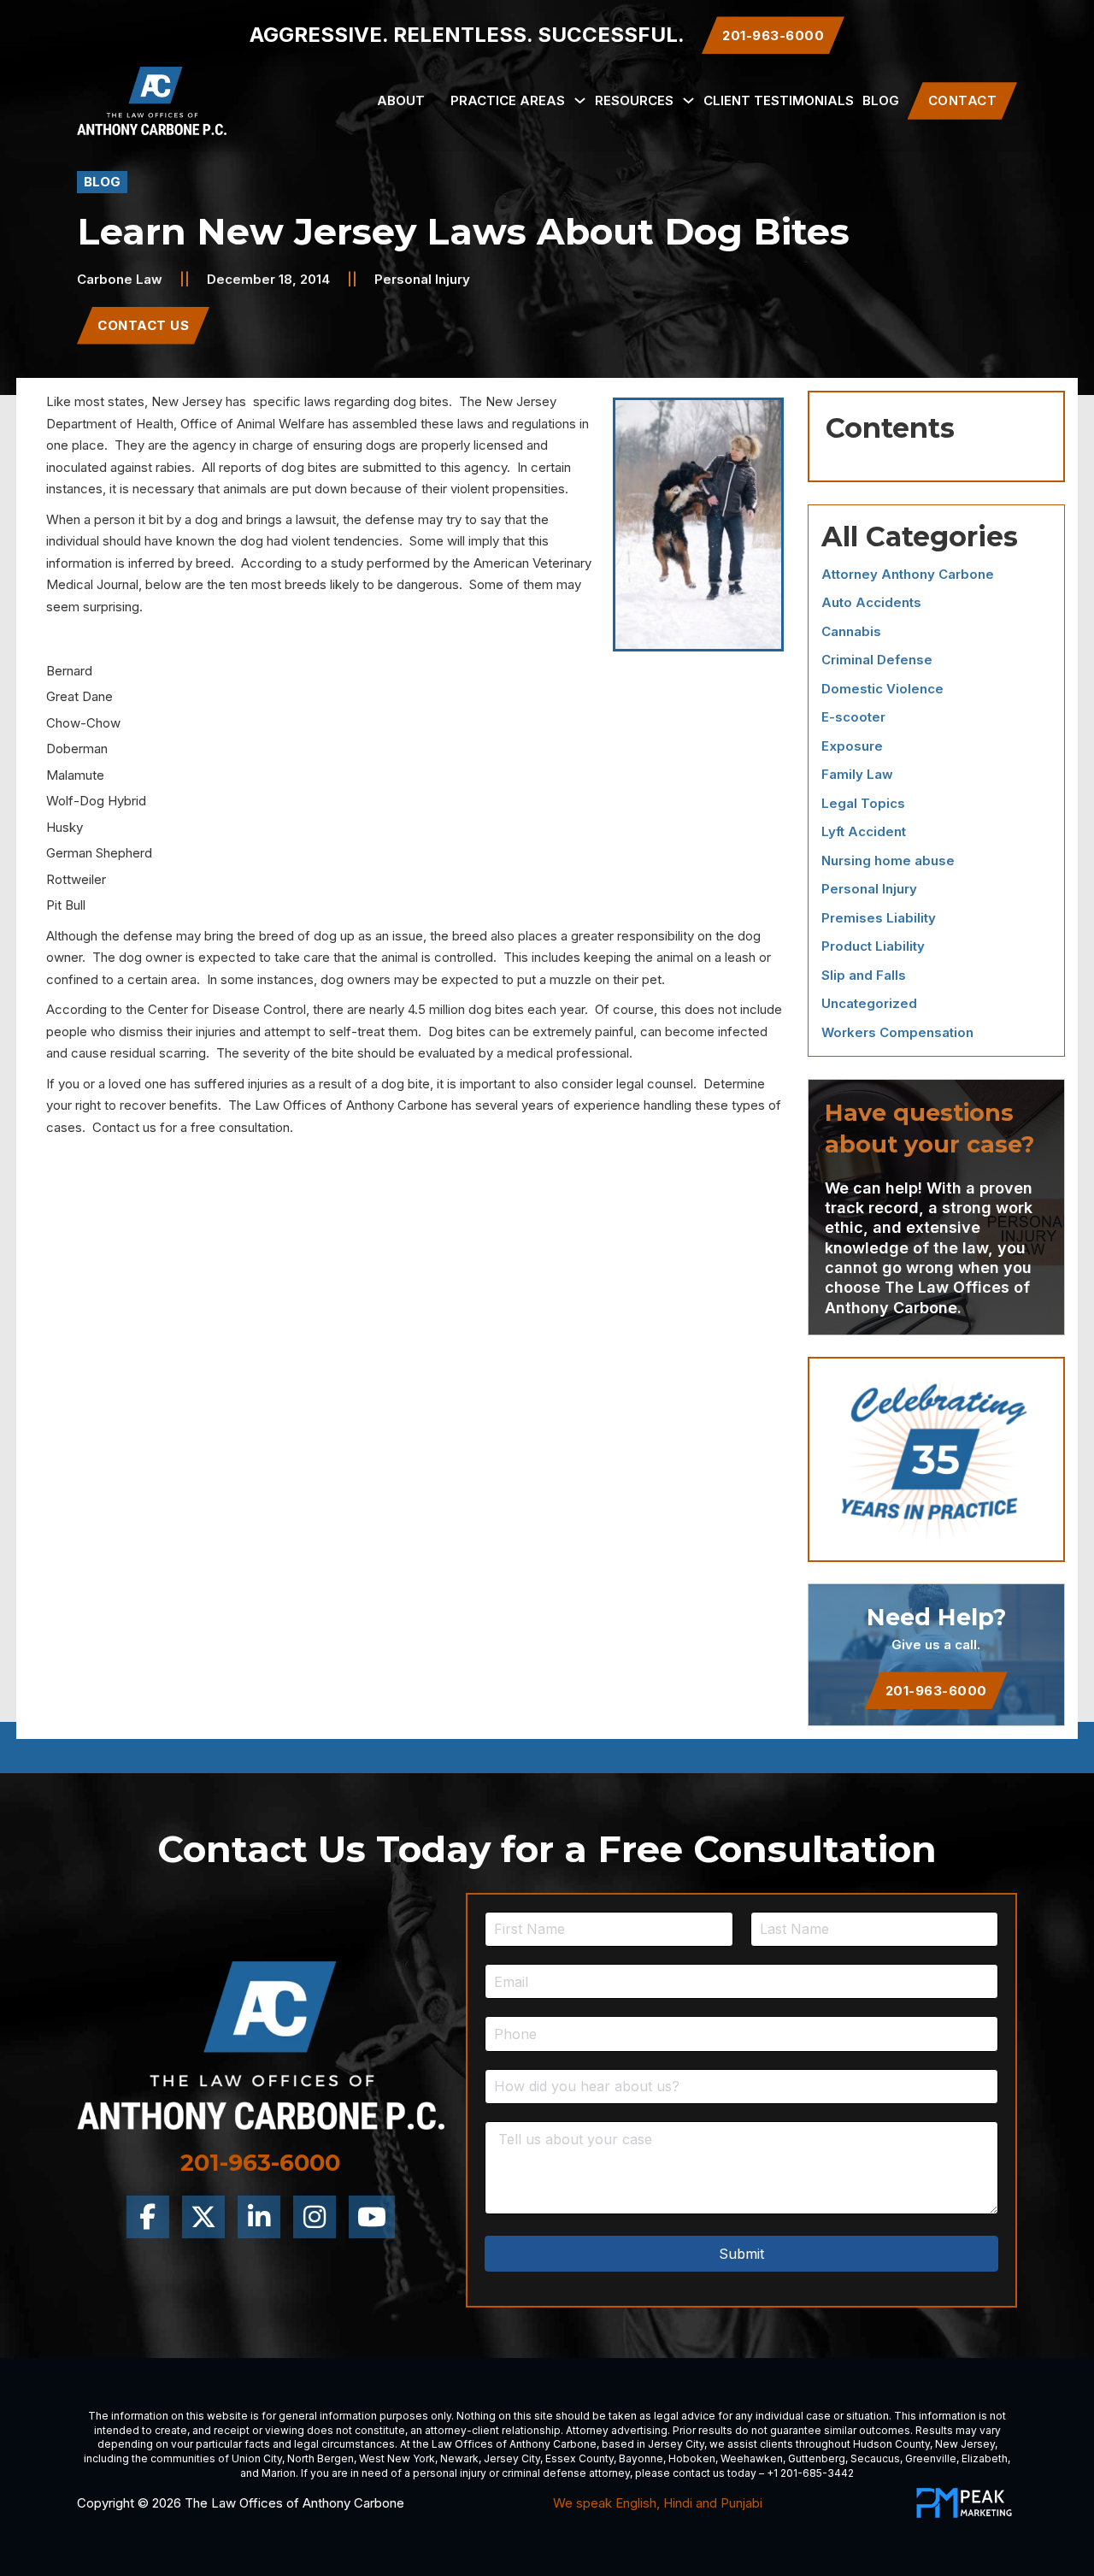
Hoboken (692, 2458)
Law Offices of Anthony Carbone (351, 1105)
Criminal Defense (877, 660)
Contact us (124, 1127)
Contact (963, 100)
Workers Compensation (897, 1032)
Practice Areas (508, 100)
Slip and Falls (864, 975)
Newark (459, 2458)
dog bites (421, 401)
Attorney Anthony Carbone (908, 574)
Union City (257, 2458)
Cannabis (851, 631)
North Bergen (321, 2458)
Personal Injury (422, 279)
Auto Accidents (871, 602)
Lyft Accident (864, 831)
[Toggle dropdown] (580, 100)
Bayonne (641, 2458)
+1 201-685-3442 (810, 2473)
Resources (634, 100)
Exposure (852, 746)
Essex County (579, 2458)
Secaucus (875, 2458)
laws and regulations (517, 424)
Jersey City (676, 2444)
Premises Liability (879, 918)
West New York (397, 2458)
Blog (881, 100)
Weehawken (752, 2458)
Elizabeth (985, 2458)
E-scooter (853, 717)
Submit (741, 2254)
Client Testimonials (779, 100)
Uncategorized (869, 1003)
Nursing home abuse (888, 861)
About (401, 100)
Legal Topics (863, 803)
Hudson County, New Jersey (924, 2444)
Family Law (857, 774)
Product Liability (873, 946)
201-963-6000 (936, 1691)
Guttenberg (817, 2458)
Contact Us (143, 325)
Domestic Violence (882, 689)
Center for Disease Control (227, 1009)
